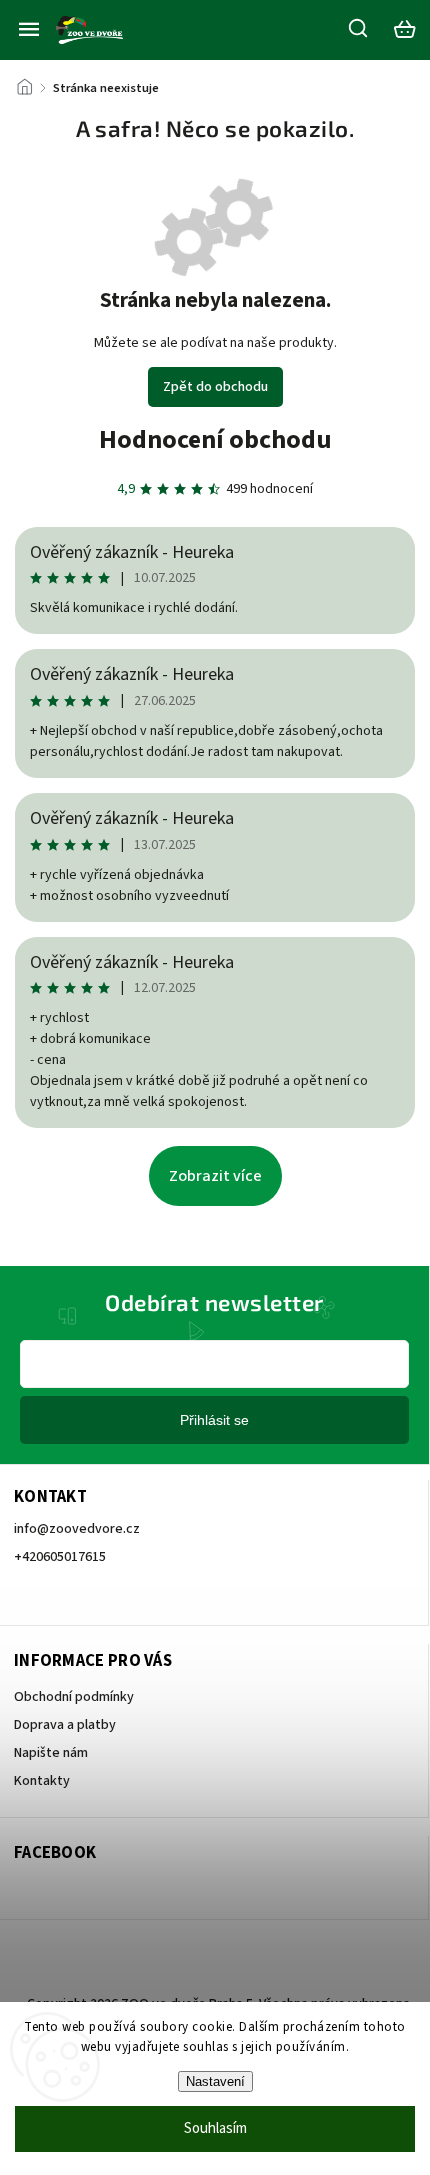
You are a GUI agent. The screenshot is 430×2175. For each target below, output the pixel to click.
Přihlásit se (214, 1420)
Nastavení (215, 2081)
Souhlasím (215, 2128)
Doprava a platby (65, 1725)
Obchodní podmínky (74, 1697)
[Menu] (29, 29)
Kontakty (42, 1781)
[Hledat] (359, 28)
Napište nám (51, 1753)
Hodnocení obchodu (215, 439)
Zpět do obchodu (215, 387)
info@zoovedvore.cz (77, 1529)
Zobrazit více (215, 1176)
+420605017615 (60, 1557)
